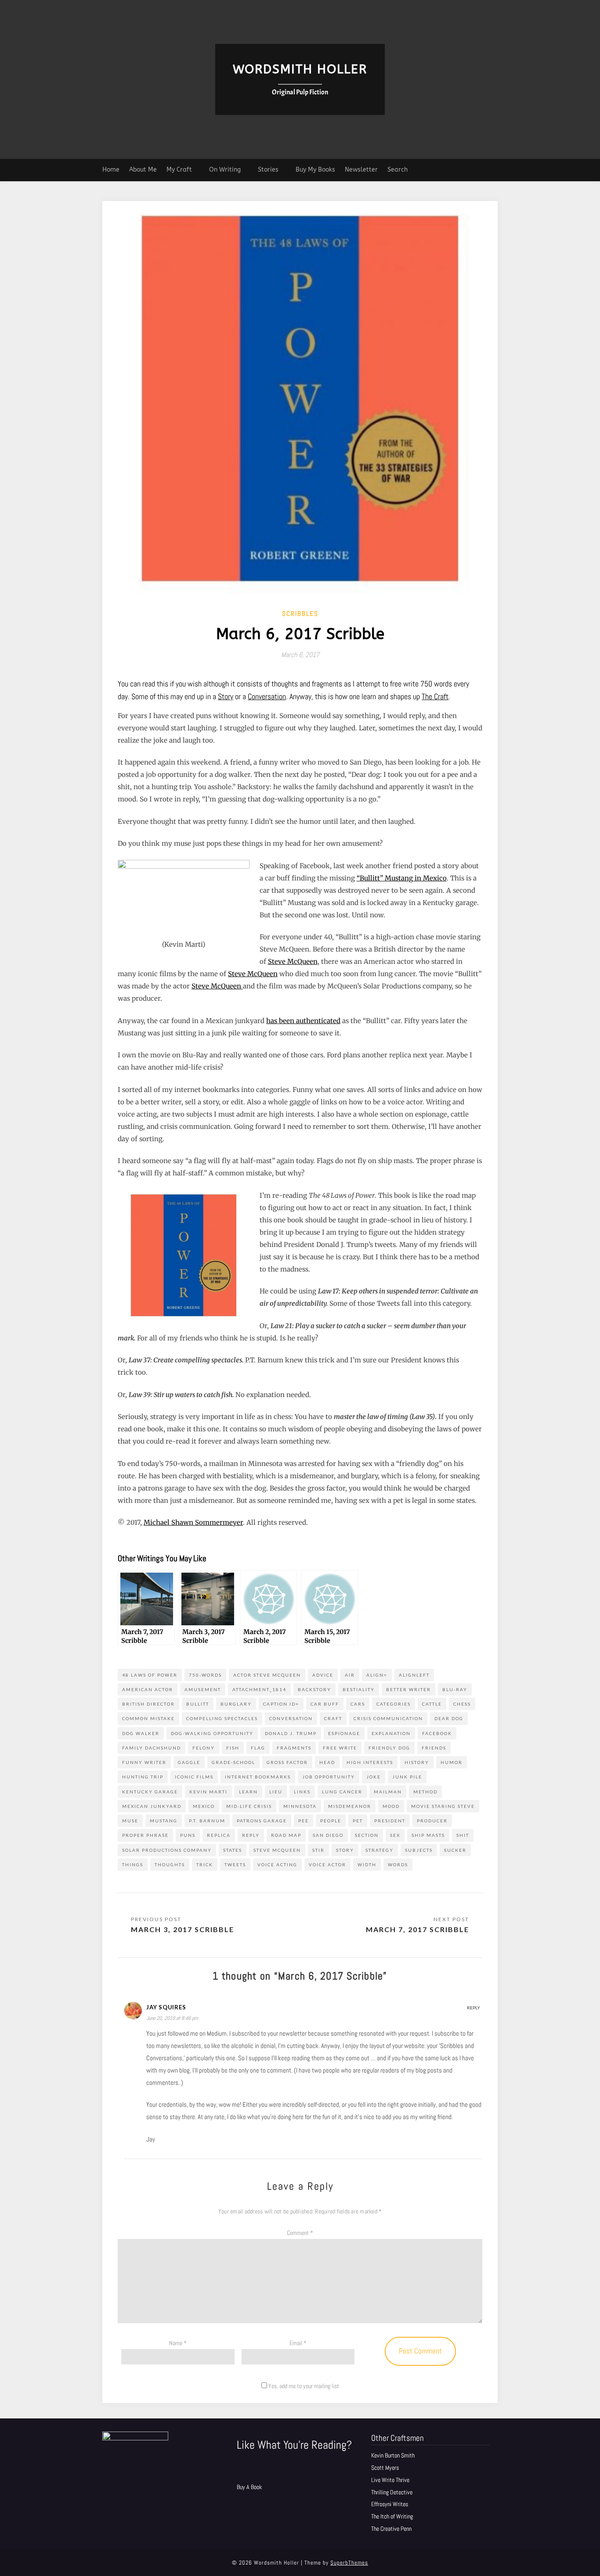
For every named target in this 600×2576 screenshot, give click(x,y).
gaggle (189, 1762)
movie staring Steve (443, 1806)
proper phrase (145, 1835)
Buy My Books (315, 170)
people (331, 1821)
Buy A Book (249, 2487)
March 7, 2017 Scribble (417, 1929)
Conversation (267, 696)
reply (251, 1835)
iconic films (194, 1777)
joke (374, 1777)
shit (463, 1835)
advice (323, 1675)
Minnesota (300, 1806)
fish (233, 1748)
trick (205, 1865)
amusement (203, 1689)
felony (204, 1748)
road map (286, 1835)
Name (178, 2343)
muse (130, 1821)
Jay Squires (166, 2007)
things (133, 1865)
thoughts (170, 1865)
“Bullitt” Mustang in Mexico (402, 878)
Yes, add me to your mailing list (303, 2386)
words (398, 1865)
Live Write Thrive (390, 2480)
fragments (294, 1748)
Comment (300, 2233)
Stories (268, 170)
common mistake (148, 1718)
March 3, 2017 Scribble (183, 1929)
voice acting (277, 1865)
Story (226, 696)
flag (258, 1748)
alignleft (414, 1675)
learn (248, 1792)
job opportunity (329, 1777)
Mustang (164, 1821)
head (327, 1762)
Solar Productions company (167, 1850)
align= (377, 1675)
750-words (205, 1675)
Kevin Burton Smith (393, 2455)
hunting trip (143, 1777)
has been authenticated (303, 1021)
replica (219, 1835)
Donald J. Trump (291, 1733)
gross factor (287, 1762)
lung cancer (342, 1792)
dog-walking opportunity (212, 1733)
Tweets (235, 1865)
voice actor (327, 1865)
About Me (143, 170)
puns (188, 1835)
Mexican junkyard (152, 1806)
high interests (370, 1762)
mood (391, 1806)
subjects (419, 1850)
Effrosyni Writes (390, 2504)
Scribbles (300, 613)
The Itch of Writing (392, 2516)
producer (432, 1821)
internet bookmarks (258, 1777)
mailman (388, 1792)
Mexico (204, 1806)
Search (398, 170)
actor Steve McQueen (267, 1675)
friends (434, 1748)
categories (394, 1704)
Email (298, 2343)
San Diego (328, 1835)
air (350, 1675)
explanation (391, 1733)
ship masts (428, 1835)
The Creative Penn (391, 2529)
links (302, 1792)
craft (333, 1718)
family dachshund (152, 1748)
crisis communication (388, 1718)
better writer (408, 1689)
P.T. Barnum (207, 1821)
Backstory (314, 1689)
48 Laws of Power (150, 1675)
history (417, 1762)
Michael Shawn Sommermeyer (193, 1522)
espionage (344, 1733)
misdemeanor (350, 1806)
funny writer (144, 1762)
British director (148, 1704)
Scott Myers (385, 2468)
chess (462, 1704)
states (233, 1850)
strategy (380, 1850)
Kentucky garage (150, 1792)
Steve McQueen (293, 961)
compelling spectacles (222, 1718)
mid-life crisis (249, 1806)
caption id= (281, 1704)
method (425, 1792)
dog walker (141, 1733)
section (367, 1835)
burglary (236, 1704)
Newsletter (361, 170)
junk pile (407, 1777)
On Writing (225, 170)
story (345, 1850)
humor (452, 1762)
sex (395, 1835)
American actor (148, 1689)
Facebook (437, 1733)
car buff (325, 1704)
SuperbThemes (349, 2563)
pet (358, 1821)
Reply (473, 2008)
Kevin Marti (208, 1792)
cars (358, 1704)
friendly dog (389, 1748)
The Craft (435, 696)
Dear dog (449, 1718)
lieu (276, 1792)
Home (111, 170)
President (390, 1821)
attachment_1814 (259, 1689)
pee (304, 1821)
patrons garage (262, 1821)
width (367, 1865)
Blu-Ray (455, 1689)
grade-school (233, 1762)
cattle (432, 1704)
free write (340, 1748)
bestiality (359, 1689)
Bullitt (198, 1704)
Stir (318, 1850)
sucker (455, 1850)
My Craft (179, 170)
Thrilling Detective (392, 2492)
